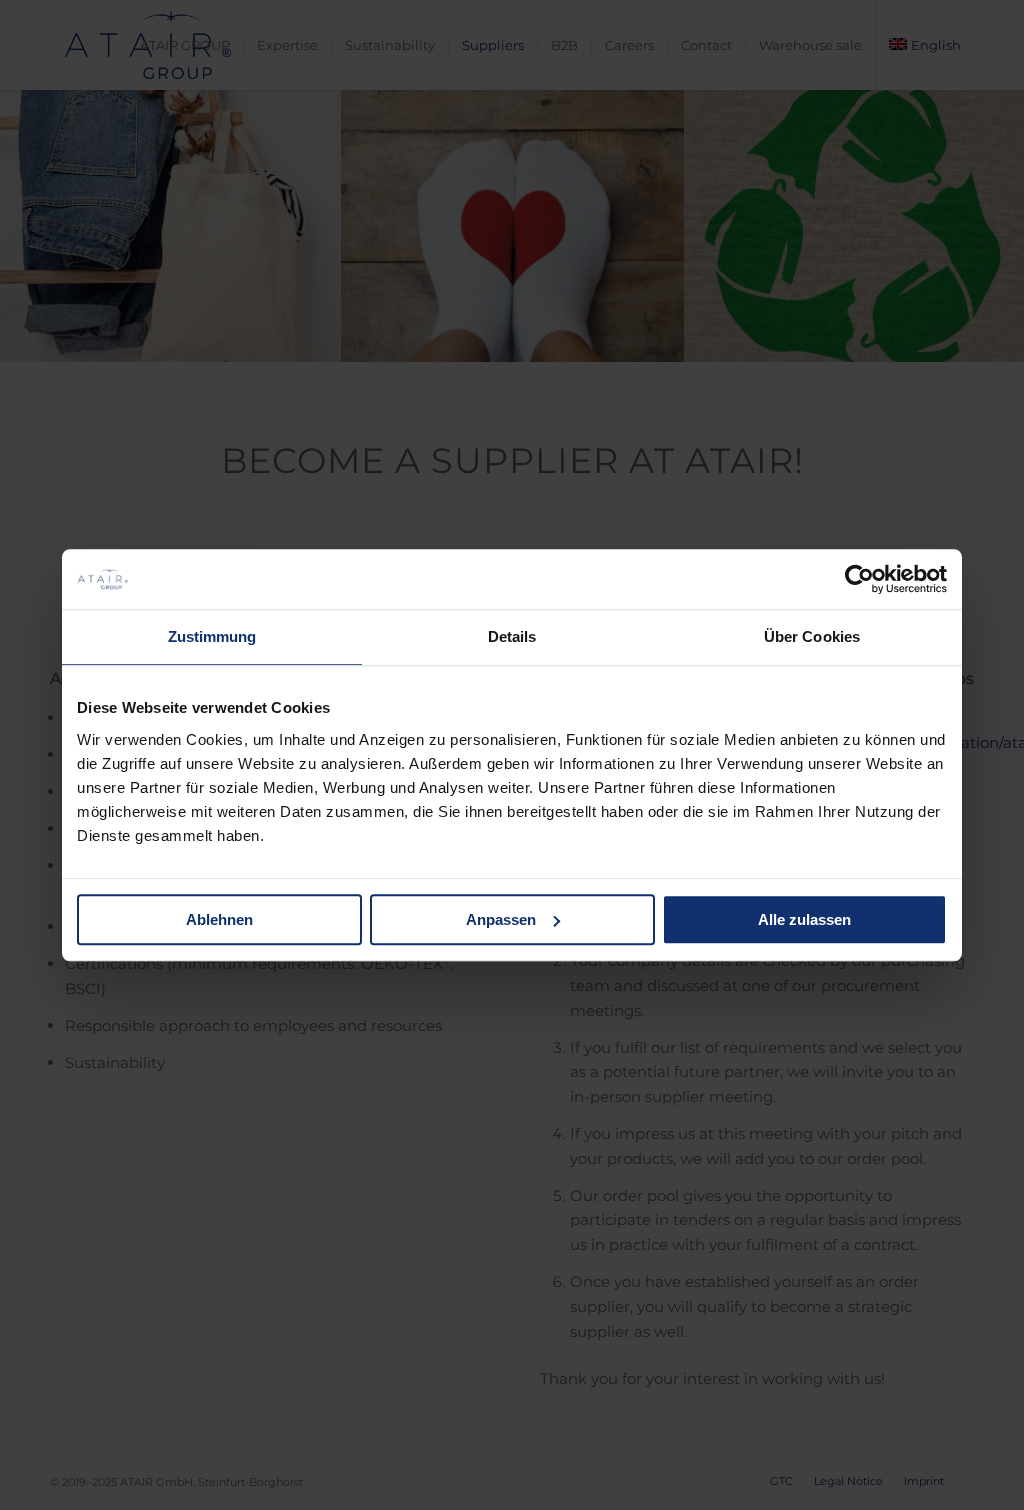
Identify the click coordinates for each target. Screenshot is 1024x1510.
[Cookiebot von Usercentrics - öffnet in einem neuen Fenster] (859, 579)
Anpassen (501, 919)
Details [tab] (512, 636)
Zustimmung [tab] (212, 636)
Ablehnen (219, 919)
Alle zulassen (804, 919)
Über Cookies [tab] (812, 636)
